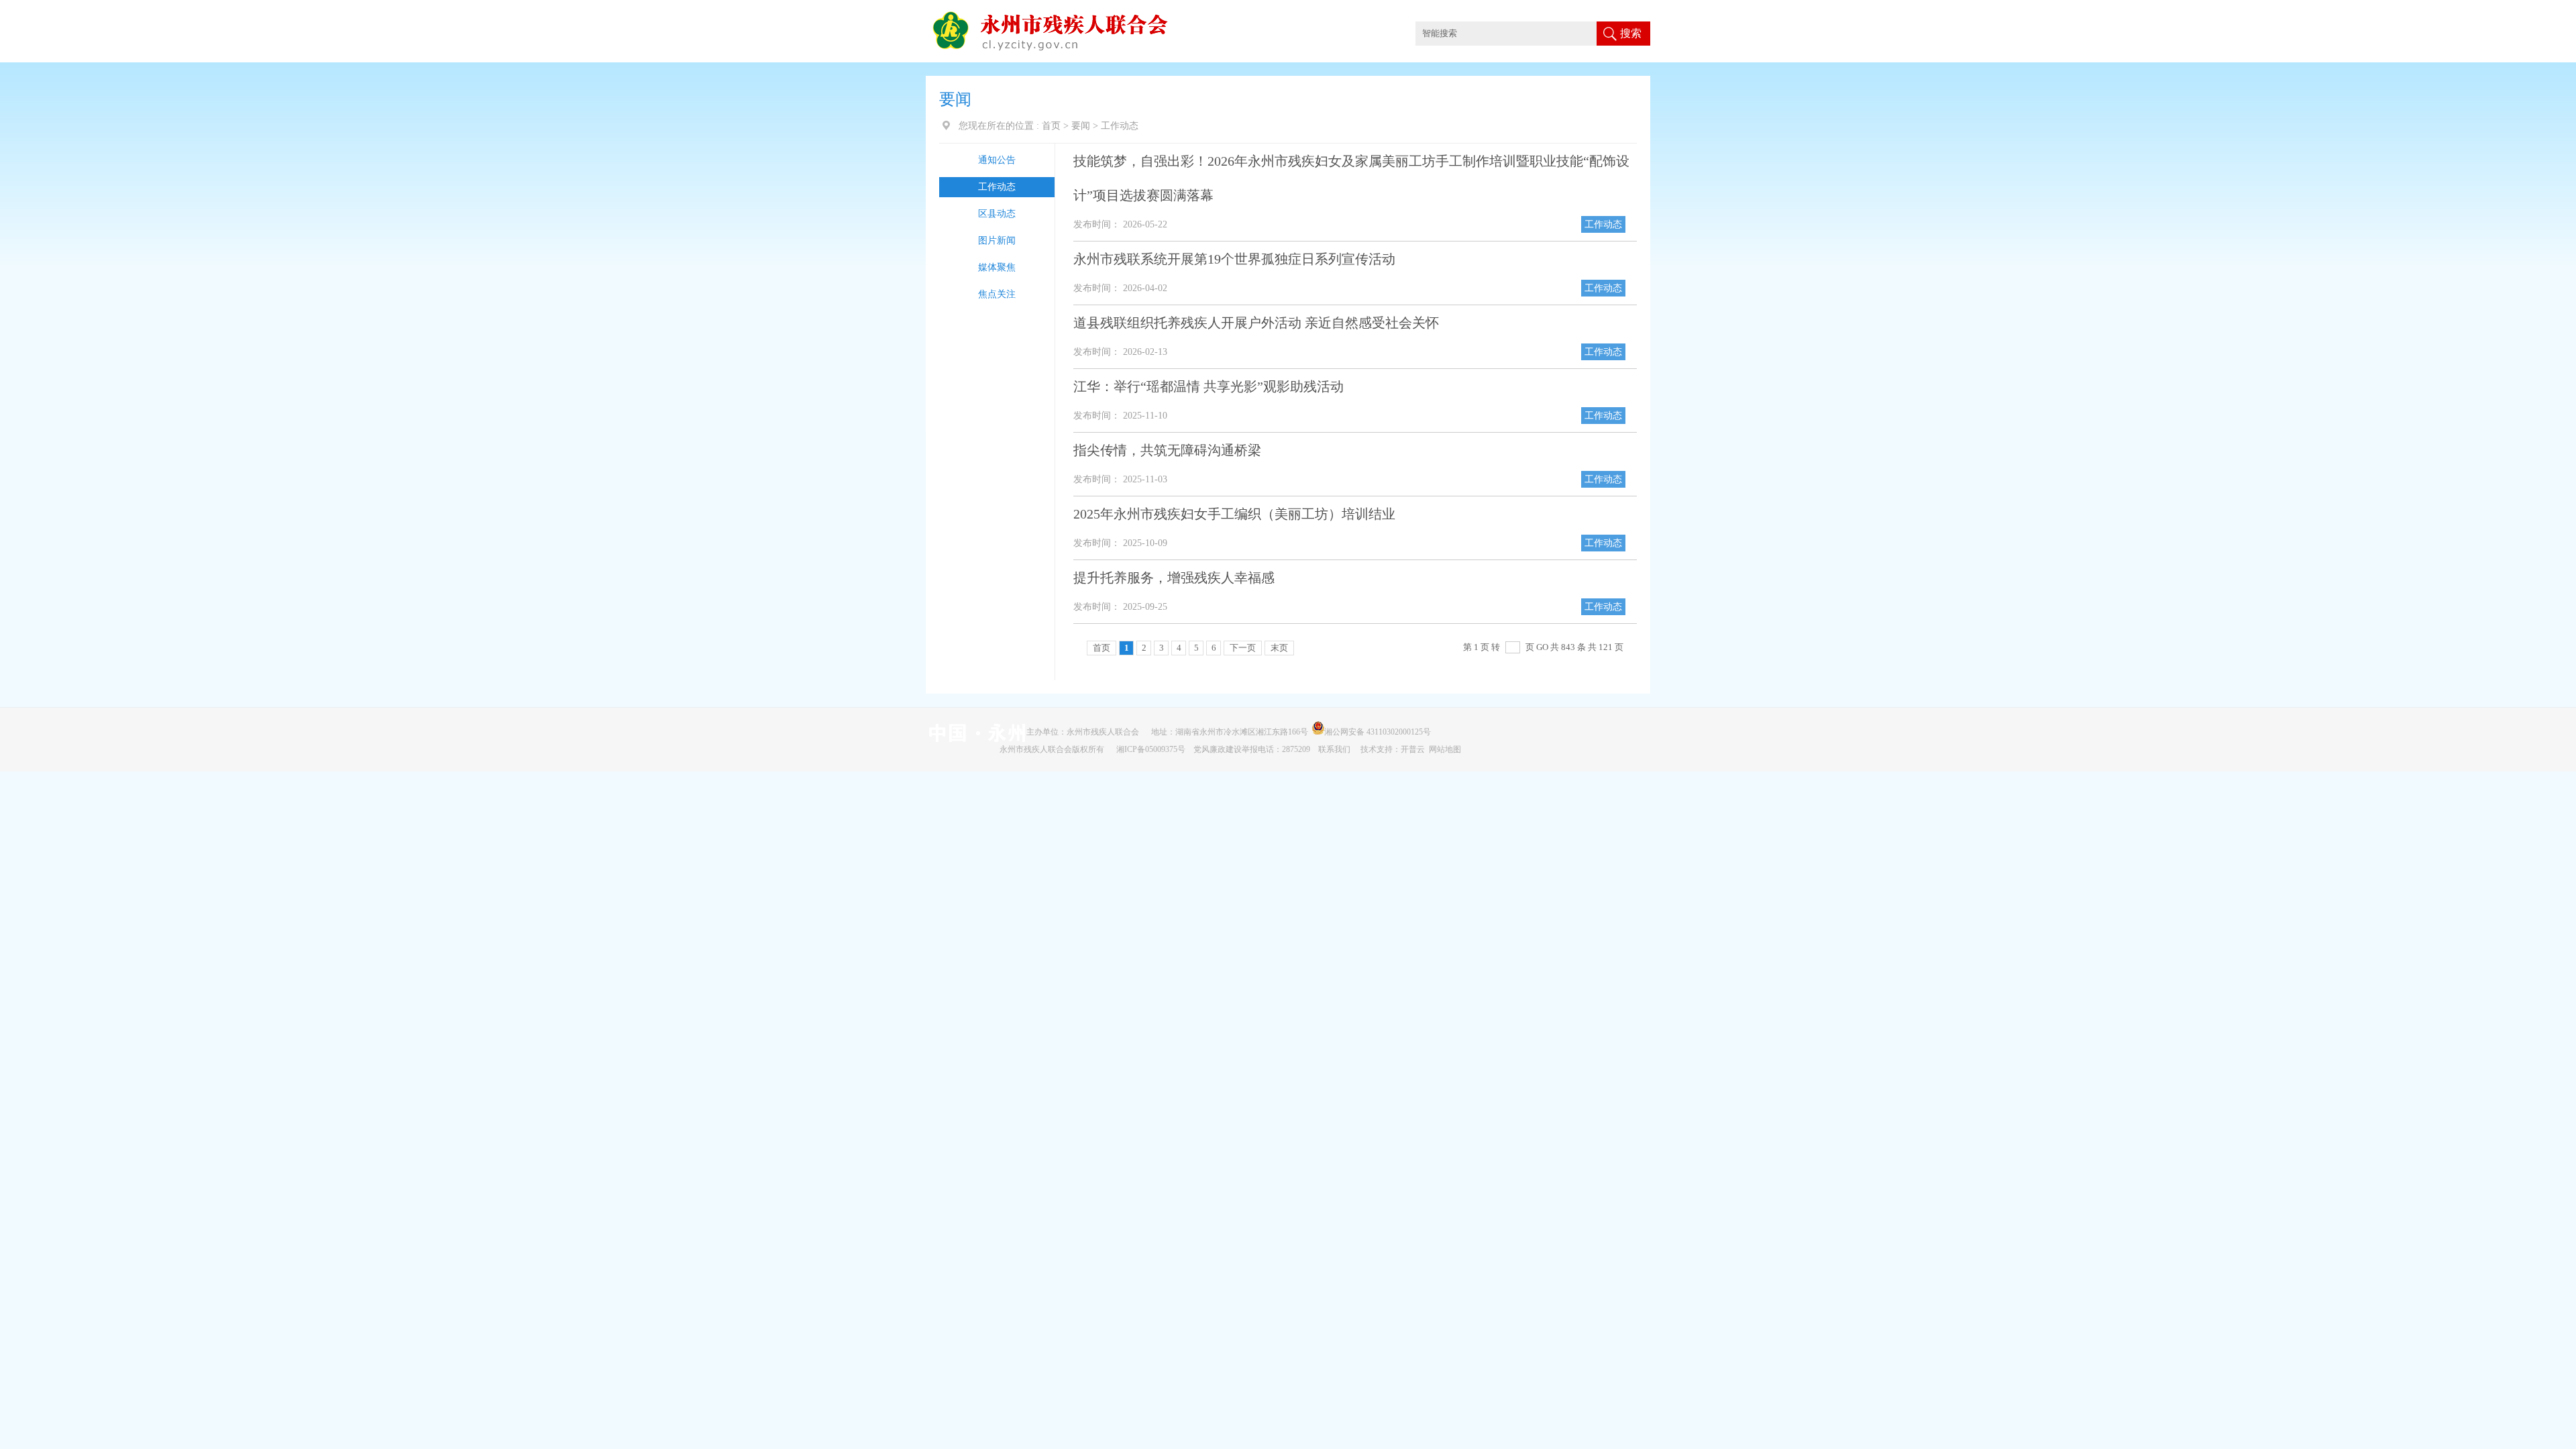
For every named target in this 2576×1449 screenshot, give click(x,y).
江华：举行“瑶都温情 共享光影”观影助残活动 (1209, 386)
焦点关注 (997, 294)
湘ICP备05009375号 (1151, 749)
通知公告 (997, 160)
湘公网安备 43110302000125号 (1380, 732)
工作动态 (997, 187)
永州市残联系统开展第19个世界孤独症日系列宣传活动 (1234, 259)
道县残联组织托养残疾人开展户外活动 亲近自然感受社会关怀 (1256, 323)
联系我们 (1335, 749)
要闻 (1081, 126)
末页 (1279, 648)
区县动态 (997, 214)
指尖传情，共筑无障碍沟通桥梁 (1167, 450)
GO (1542, 647)
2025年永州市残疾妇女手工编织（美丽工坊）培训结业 (1234, 514)
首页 (1051, 126)
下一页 (1243, 648)
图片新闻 (997, 240)
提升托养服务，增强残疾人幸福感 (1174, 578)
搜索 (1631, 33)
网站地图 (1445, 749)
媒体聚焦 (997, 267)
